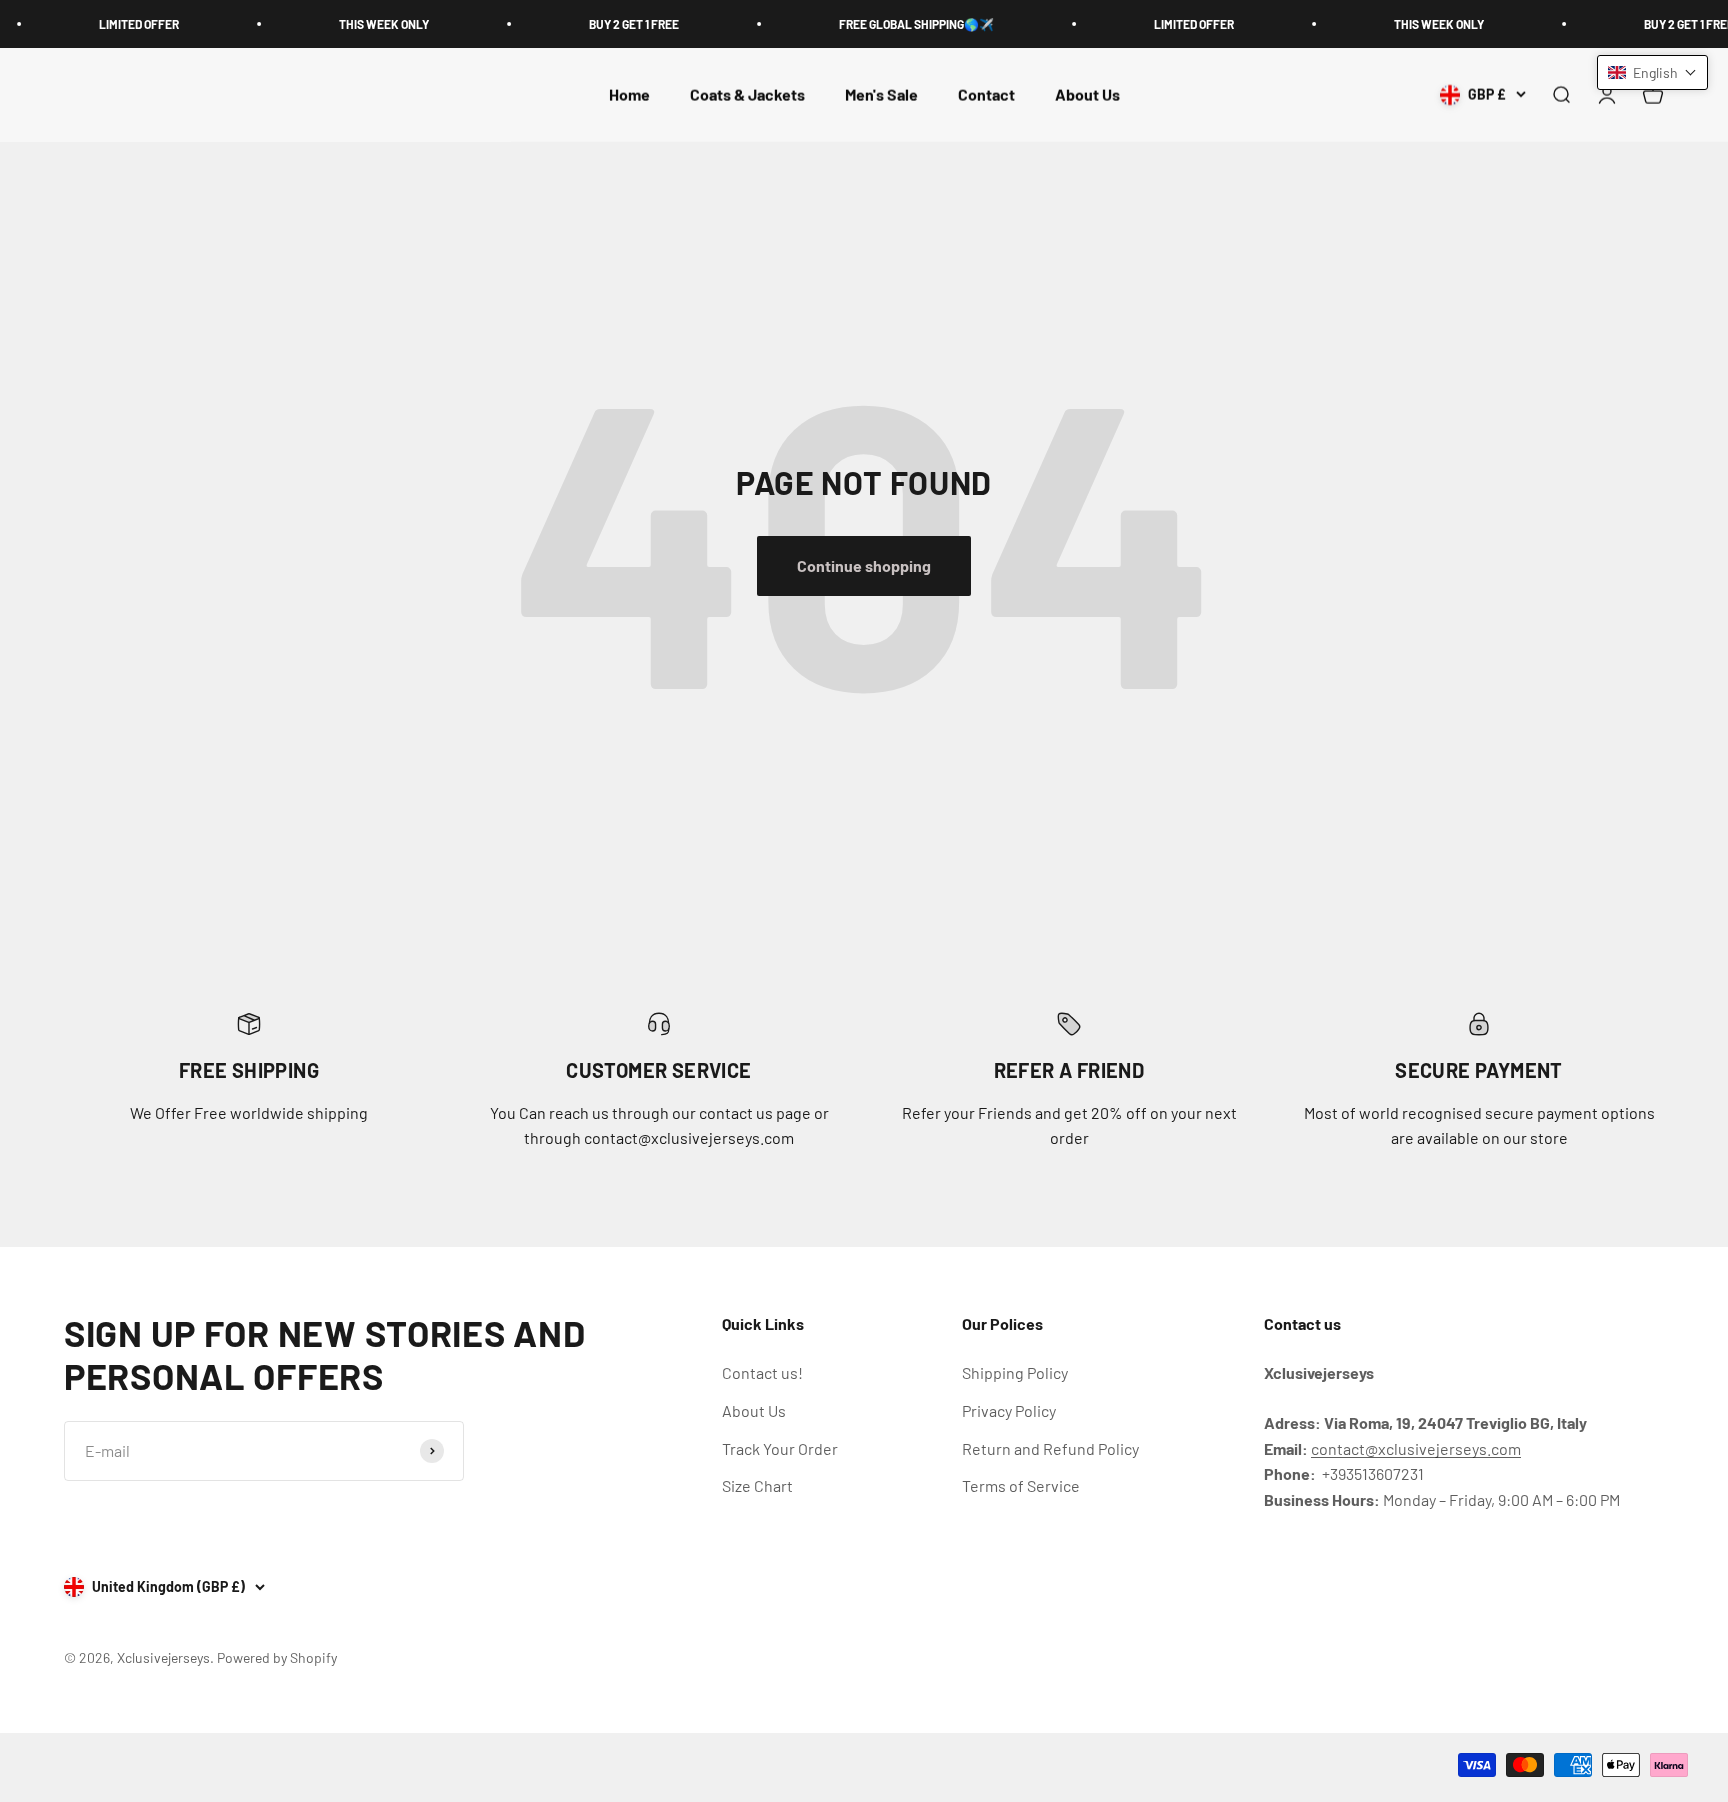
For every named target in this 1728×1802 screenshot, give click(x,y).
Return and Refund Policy (1050, 1448)
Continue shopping (864, 565)
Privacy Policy (1009, 1410)
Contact (986, 94)
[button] (1652, 72)
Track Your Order (780, 1448)
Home (629, 94)
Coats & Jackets (747, 94)
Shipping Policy (1015, 1372)
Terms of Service (1021, 1485)
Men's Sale (881, 94)
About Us (1087, 94)
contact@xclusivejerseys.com (1416, 1448)
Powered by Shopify (277, 1657)
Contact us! (762, 1372)
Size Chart (757, 1485)
